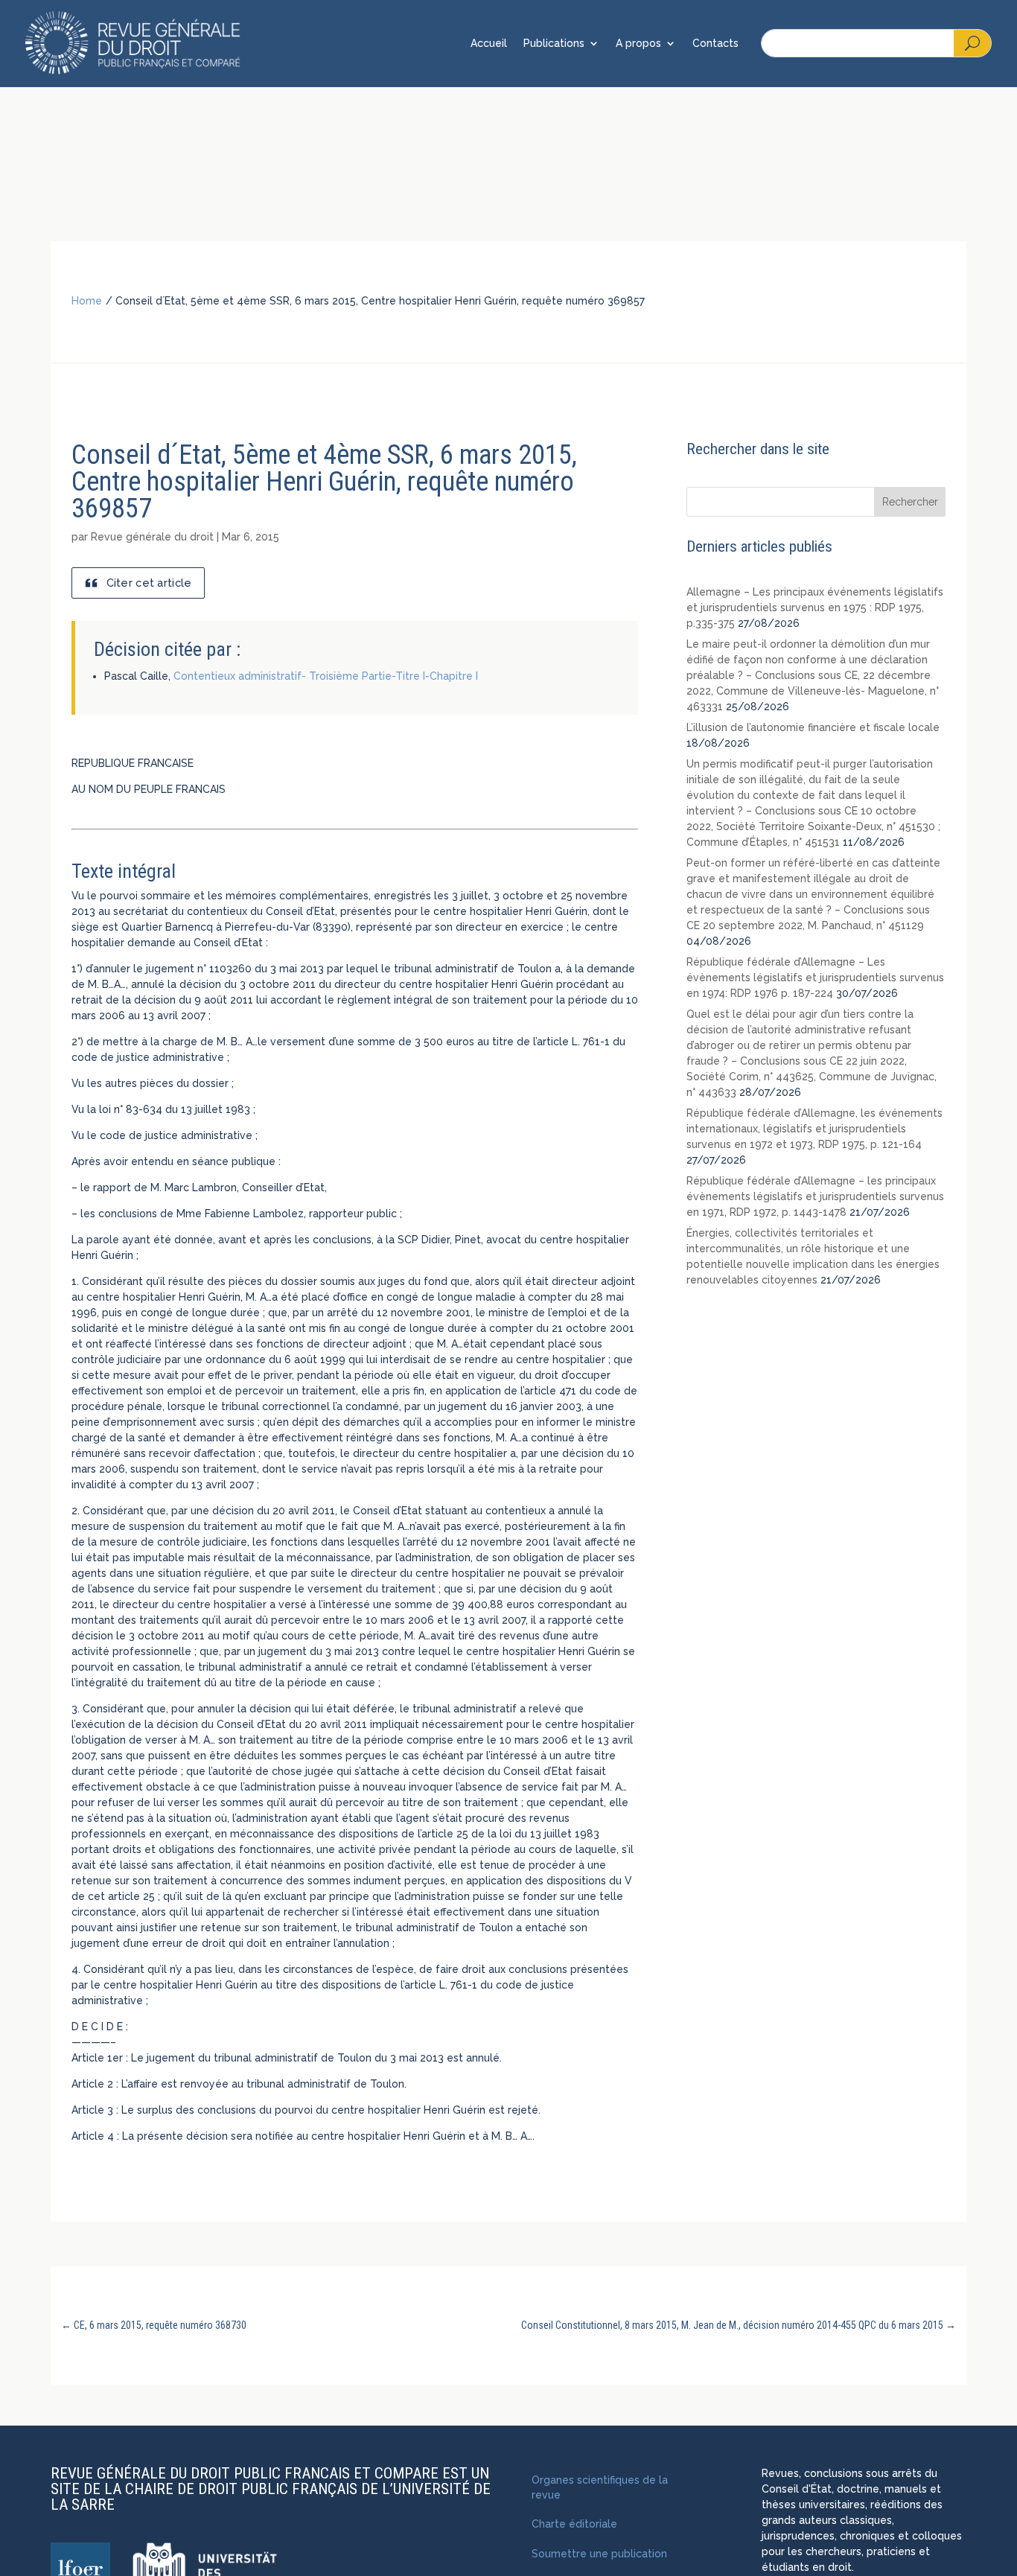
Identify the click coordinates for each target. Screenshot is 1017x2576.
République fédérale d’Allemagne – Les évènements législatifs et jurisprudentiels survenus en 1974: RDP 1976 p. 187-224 (815, 978)
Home (87, 301)
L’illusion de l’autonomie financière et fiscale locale (813, 727)
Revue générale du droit (152, 537)
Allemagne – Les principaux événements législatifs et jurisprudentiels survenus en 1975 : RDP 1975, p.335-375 (815, 608)
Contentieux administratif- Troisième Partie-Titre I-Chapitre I (326, 676)
